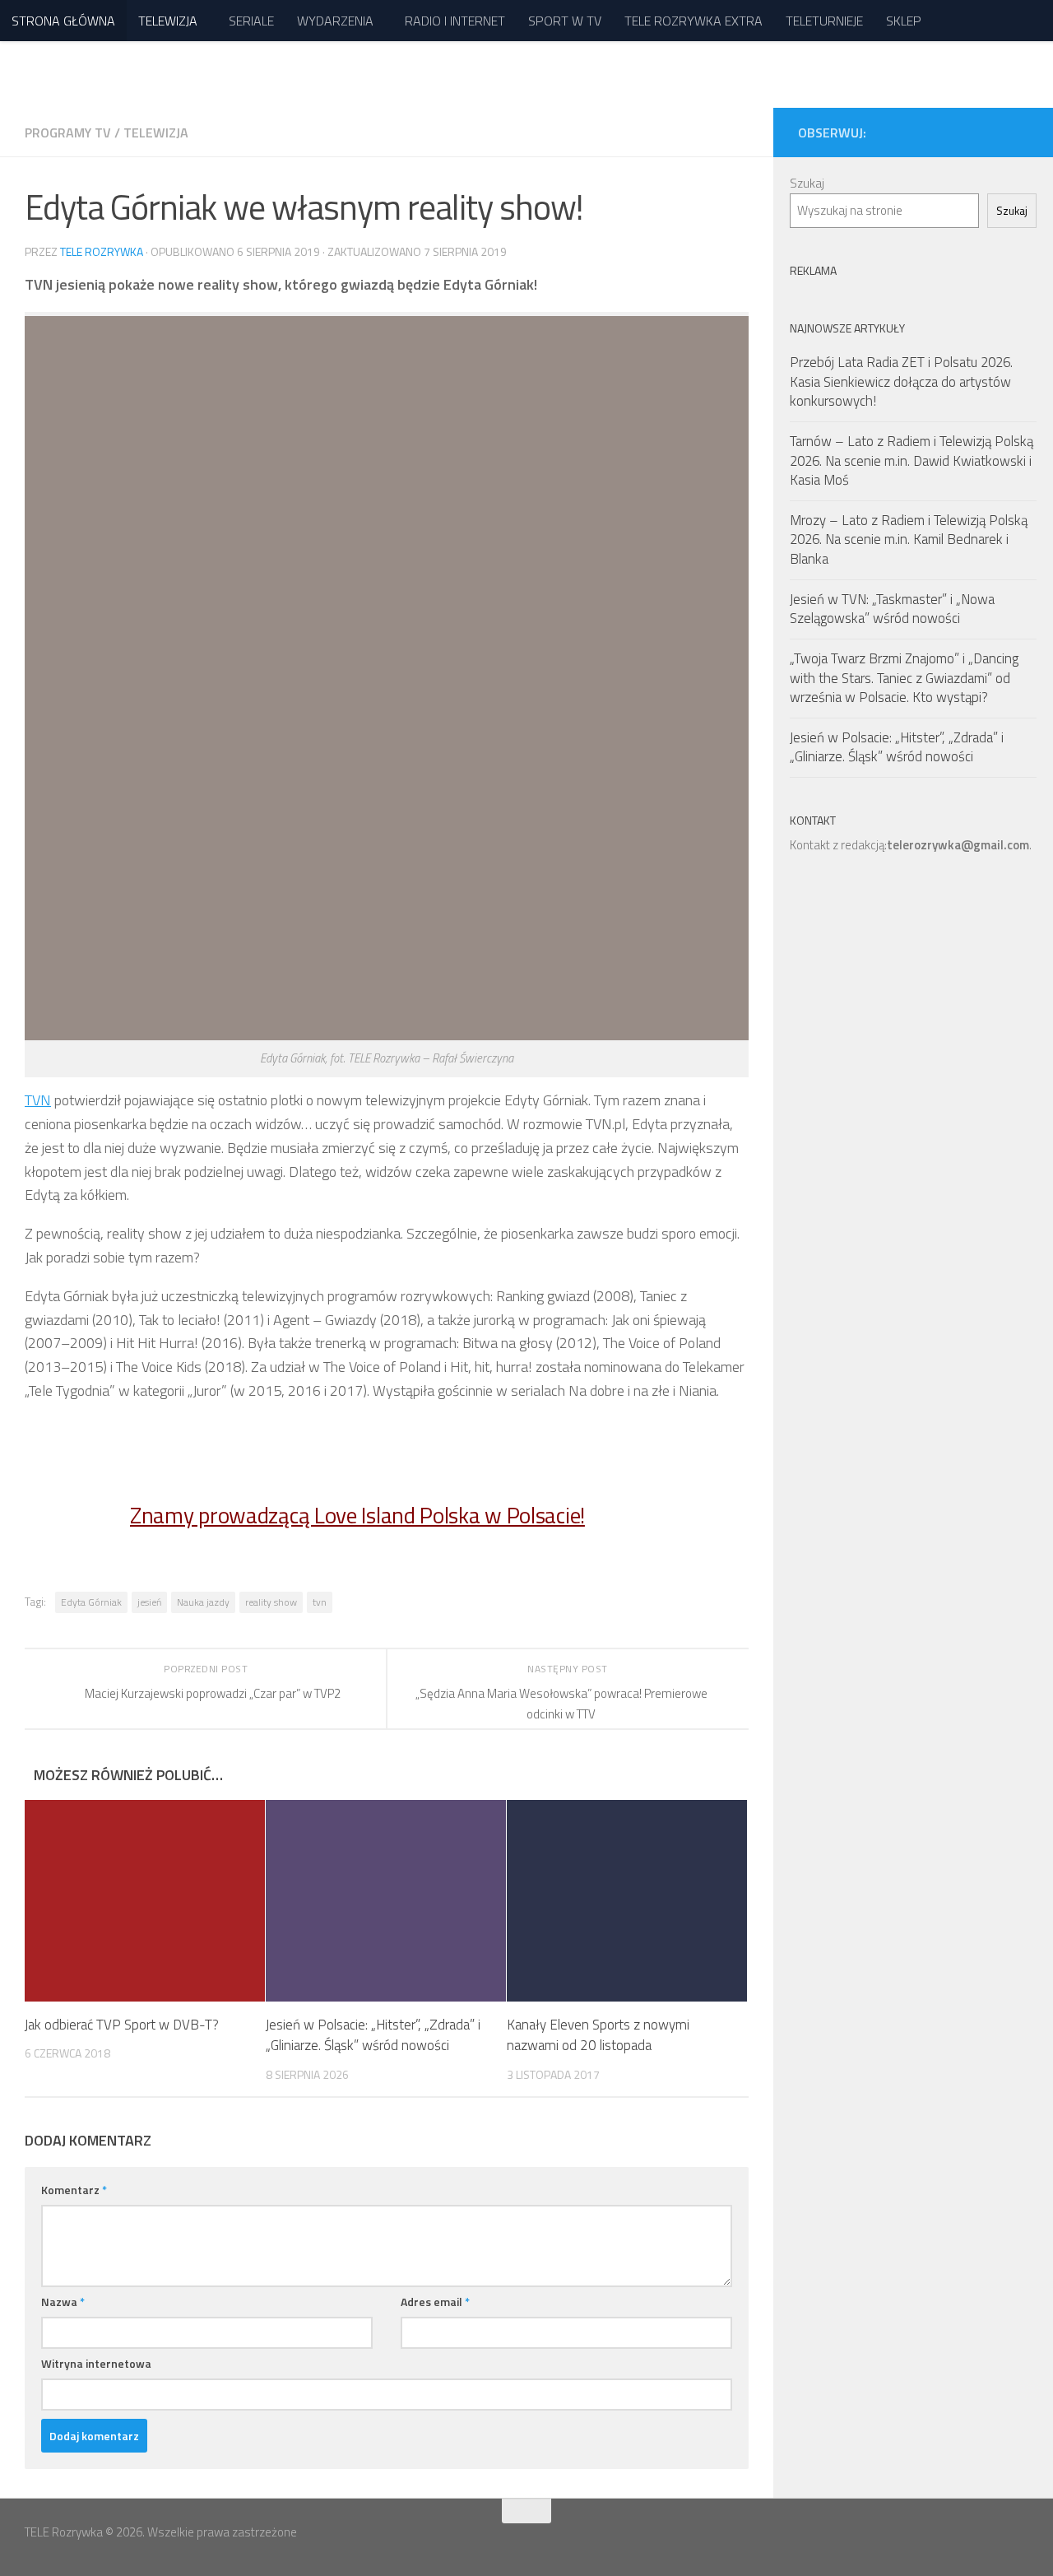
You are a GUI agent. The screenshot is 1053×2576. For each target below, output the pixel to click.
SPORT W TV (565, 21)
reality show (271, 1602)
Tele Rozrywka (102, 251)
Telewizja (156, 133)
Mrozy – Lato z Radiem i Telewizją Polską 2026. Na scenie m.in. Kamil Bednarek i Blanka (909, 539)
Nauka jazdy (203, 1602)
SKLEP (904, 21)
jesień (149, 1602)
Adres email (435, 2302)
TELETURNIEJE (824, 21)
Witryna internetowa (96, 2363)
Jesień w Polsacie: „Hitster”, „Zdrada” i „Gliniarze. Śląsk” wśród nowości (373, 2035)
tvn (320, 1602)
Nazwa (63, 2302)
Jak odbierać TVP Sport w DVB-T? (122, 2025)
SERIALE (251, 21)
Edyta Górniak (91, 1602)
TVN (38, 1100)
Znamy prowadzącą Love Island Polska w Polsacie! (357, 1515)
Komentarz (74, 2190)
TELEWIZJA (168, 21)
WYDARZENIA (335, 21)
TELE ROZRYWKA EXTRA (693, 21)
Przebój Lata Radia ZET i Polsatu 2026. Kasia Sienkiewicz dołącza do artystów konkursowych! (901, 381)
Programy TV (68, 133)
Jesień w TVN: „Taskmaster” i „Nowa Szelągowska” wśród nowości (892, 609)
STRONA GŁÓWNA (63, 21)
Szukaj (807, 183)
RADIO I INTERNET (455, 21)
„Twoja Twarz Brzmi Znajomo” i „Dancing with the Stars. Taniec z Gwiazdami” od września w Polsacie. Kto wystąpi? (904, 678)
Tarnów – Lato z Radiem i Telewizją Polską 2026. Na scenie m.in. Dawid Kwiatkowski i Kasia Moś (912, 460)
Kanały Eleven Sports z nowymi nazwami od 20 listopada (598, 2035)
